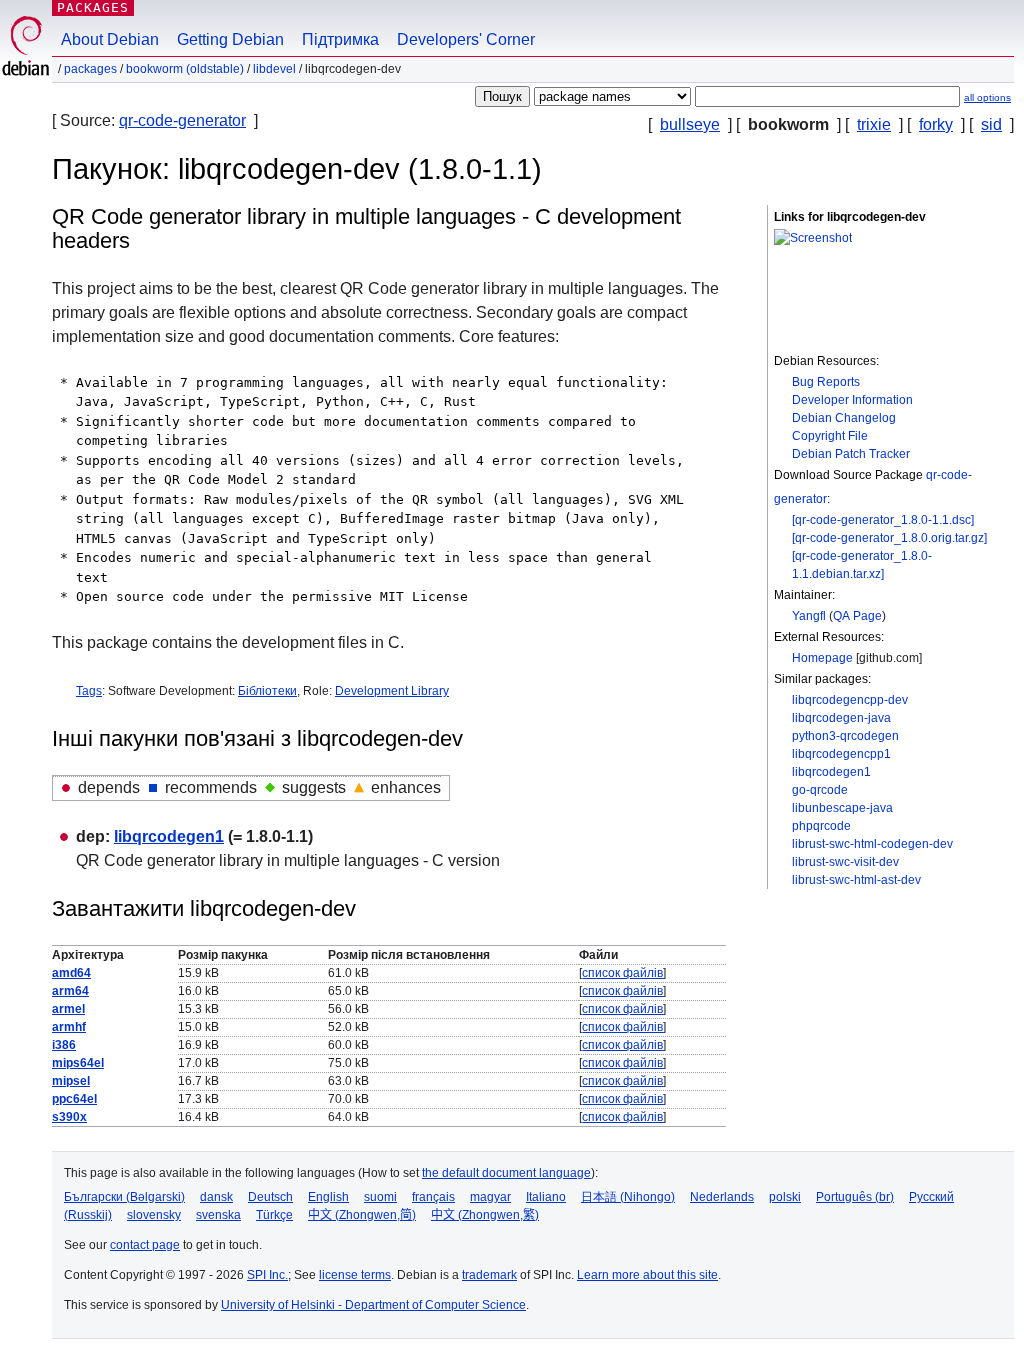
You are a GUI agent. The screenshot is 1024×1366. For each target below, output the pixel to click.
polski (785, 1197)
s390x (69, 1117)
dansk (216, 1197)
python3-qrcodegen (845, 736)
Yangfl (809, 616)
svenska (218, 1215)
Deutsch (270, 1197)
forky (936, 124)
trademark (489, 1275)
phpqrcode (821, 826)
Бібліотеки (267, 691)
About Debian (110, 39)
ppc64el (74, 1099)
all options (987, 97)
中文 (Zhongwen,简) (362, 1215)
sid (991, 124)
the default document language (506, 1173)
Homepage (822, 658)
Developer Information (852, 400)
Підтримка (340, 39)
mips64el (78, 1063)
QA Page (857, 616)
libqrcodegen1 (831, 772)
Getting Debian (230, 39)
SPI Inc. (267, 1275)
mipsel (71, 1081)
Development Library (392, 691)
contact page (145, 1245)
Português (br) (855, 1197)
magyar (490, 1197)
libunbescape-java (842, 808)
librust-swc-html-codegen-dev (872, 844)
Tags (89, 691)
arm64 (70, 991)
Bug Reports (826, 382)
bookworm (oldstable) (185, 69)
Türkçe (274, 1215)
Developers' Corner (466, 39)
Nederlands (722, 1197)
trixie (874, 124)
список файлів (622, 973)
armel (68, 1009)
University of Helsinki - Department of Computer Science (373, 1305)
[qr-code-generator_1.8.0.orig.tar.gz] (889, 538)
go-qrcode (820, 790)
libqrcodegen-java (841, 718)
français (433, 1197)
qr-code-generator (182, 120)
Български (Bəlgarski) (124, 1197)
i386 (64, 1045)
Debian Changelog (844, 418)
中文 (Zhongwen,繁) (485, 1215)
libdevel (274, 69)
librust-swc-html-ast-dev (856, 880)
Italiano (546, 1197)
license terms (355, 1275)
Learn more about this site (647, 1275)
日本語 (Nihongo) (628, 1197)
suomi (380, 1197)
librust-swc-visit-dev (845, 862)
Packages (93, 7)
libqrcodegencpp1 (841, 754)
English (328, 1197)
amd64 (71, 973)
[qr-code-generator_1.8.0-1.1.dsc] (883, 520)
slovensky (154, 1215)
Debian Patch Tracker (851, 454)
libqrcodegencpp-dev (850, 700)
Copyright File (830, 436)
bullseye (690, 124)
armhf (69, 1027)
